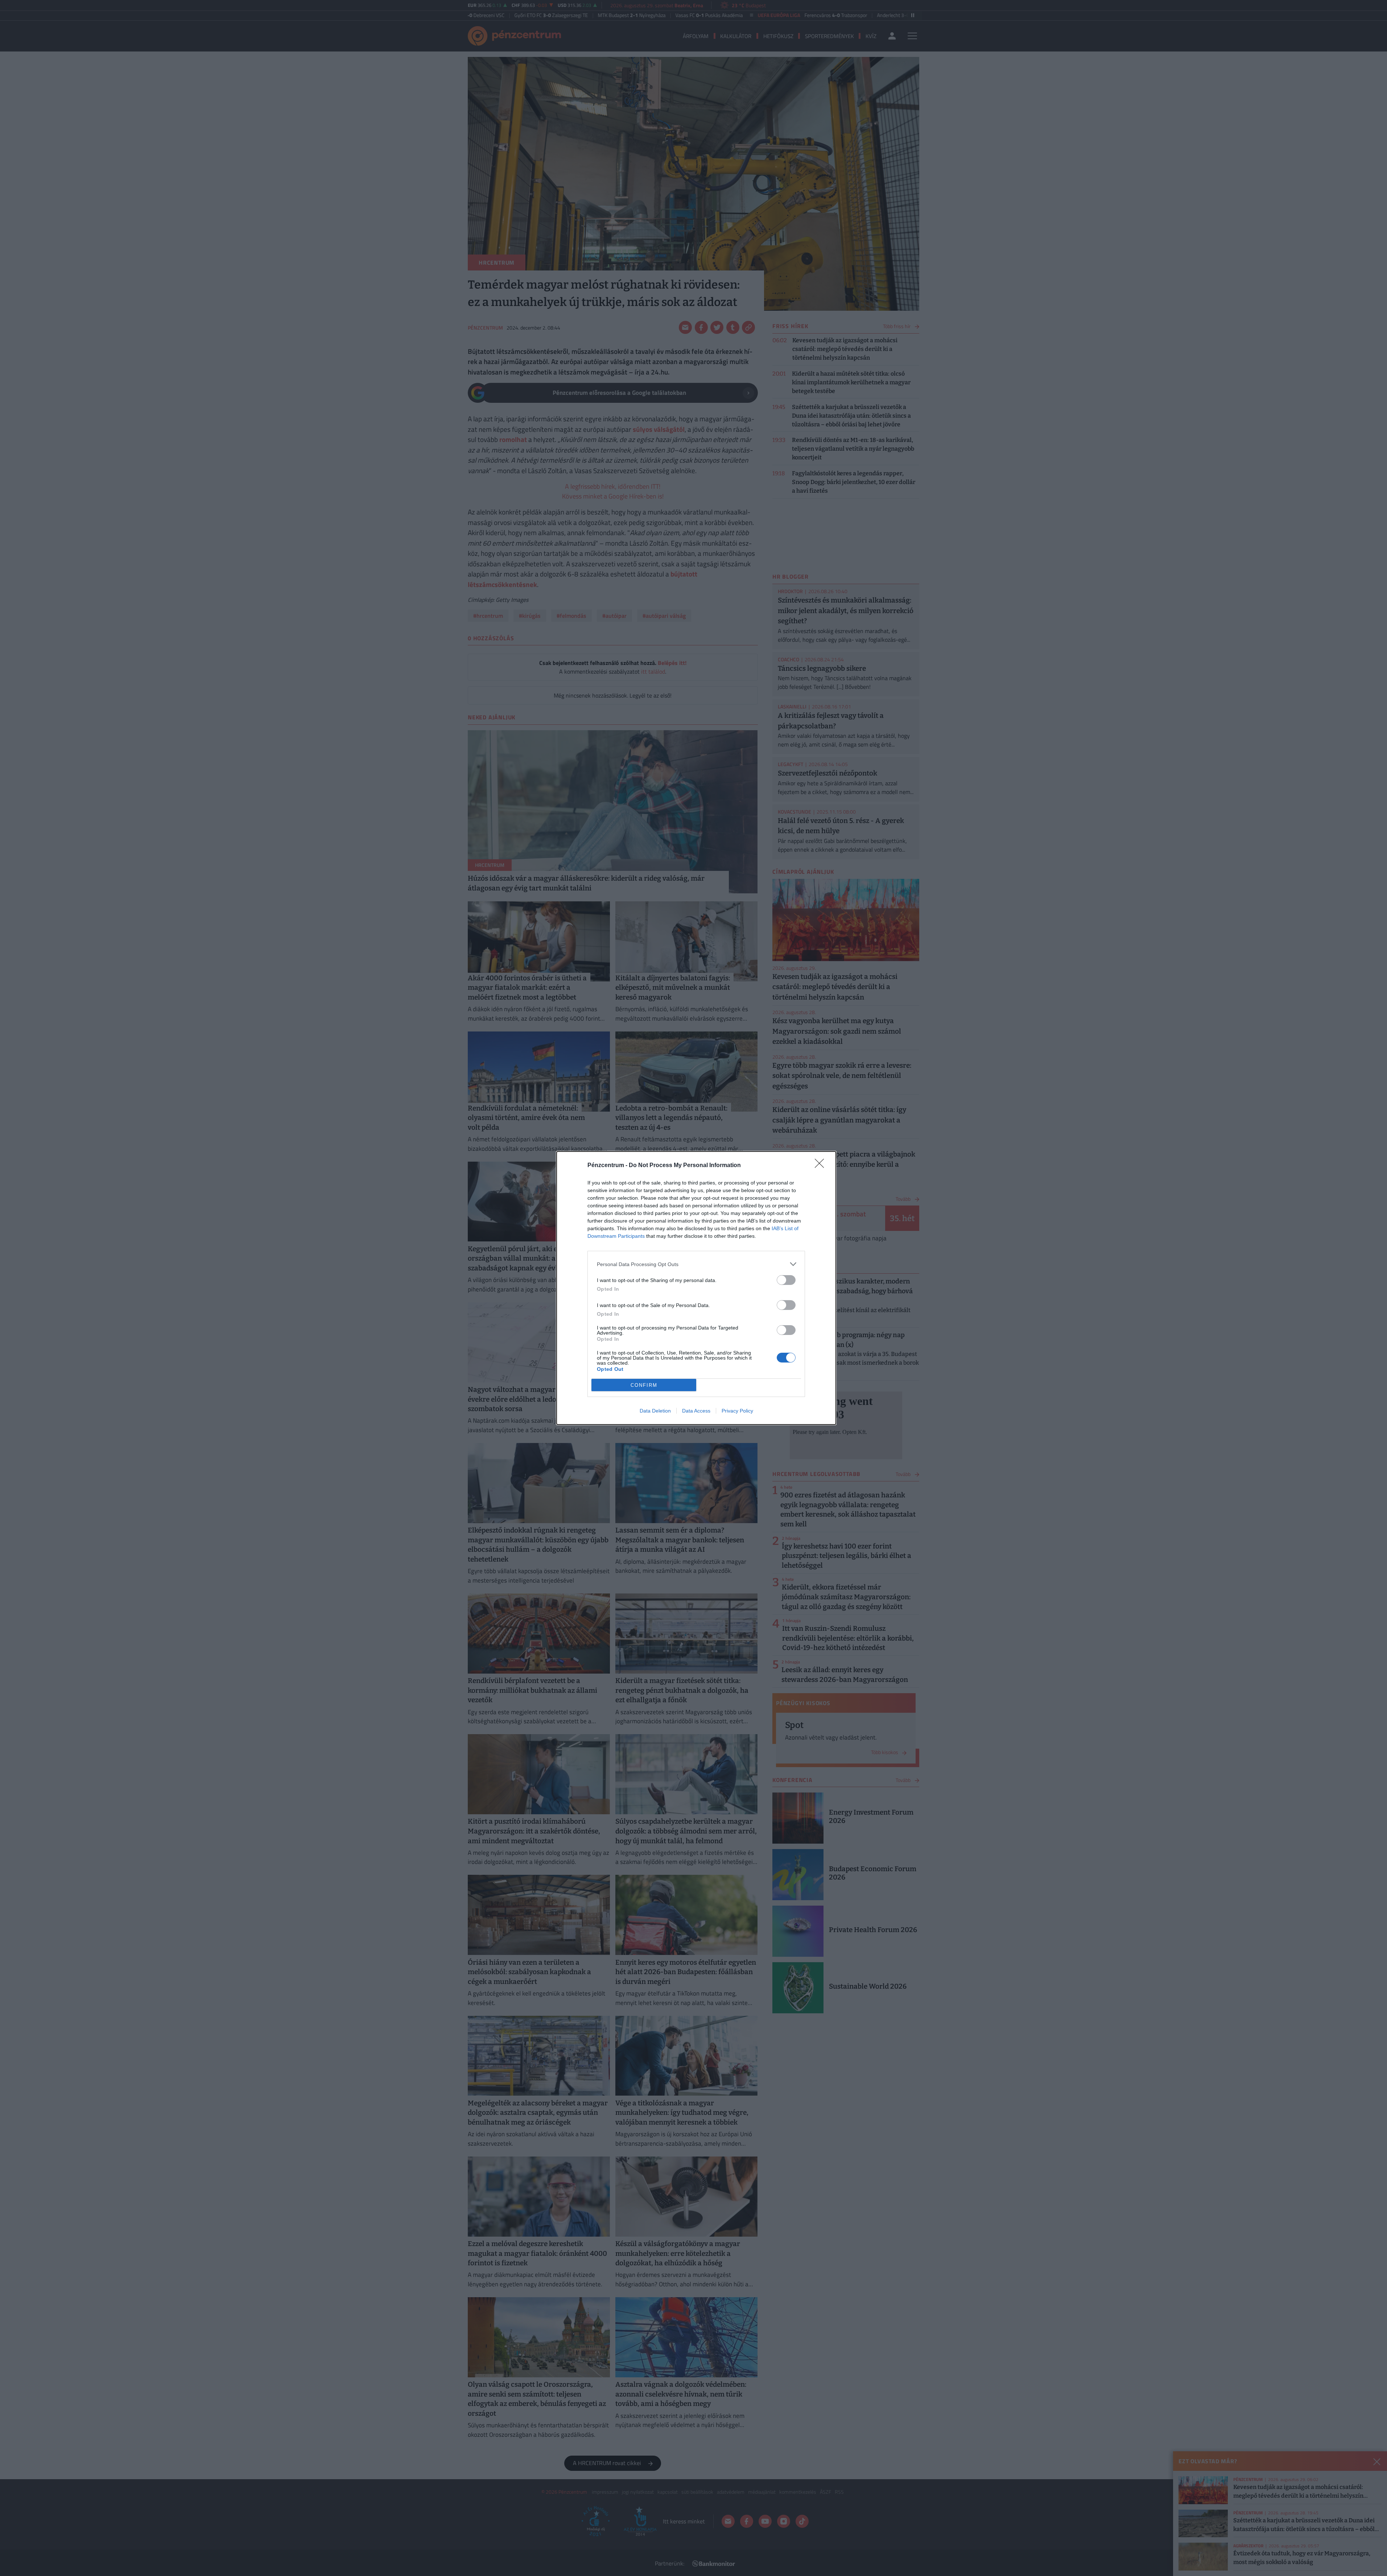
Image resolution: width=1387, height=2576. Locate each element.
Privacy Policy (737, 1411)
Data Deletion (655, 1411)
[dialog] (696, 1288)
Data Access (696, 1411)
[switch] (786, 1280)
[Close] (822, 1166)
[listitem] (696, 1264)
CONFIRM (644, 1385)
